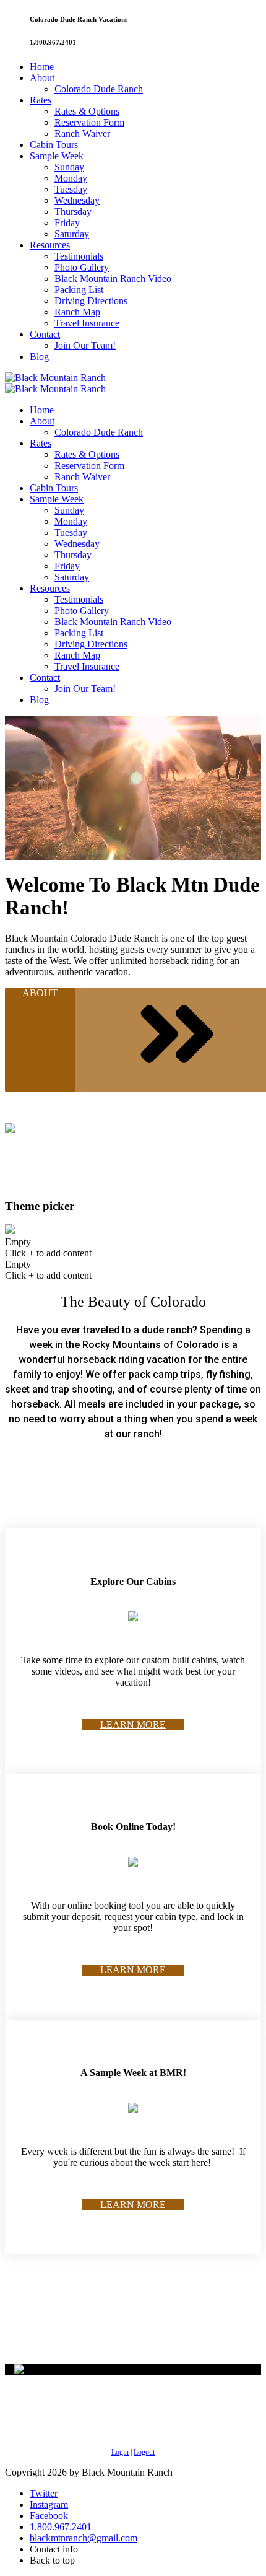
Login (120, 2452)
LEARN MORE (133, 1724)
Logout (144, 2452)
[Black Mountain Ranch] (55, 378)
